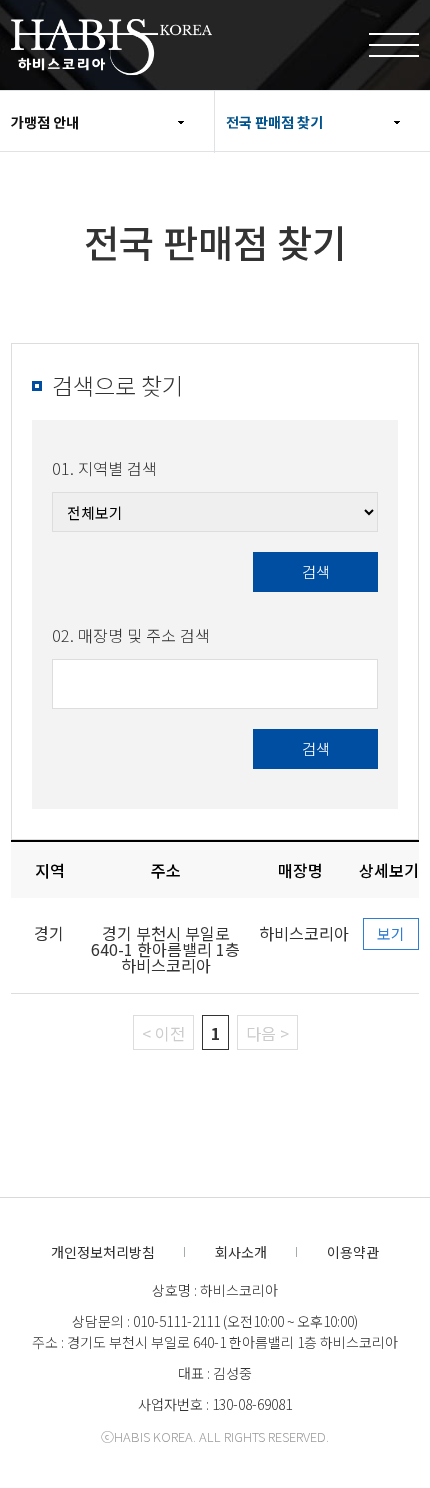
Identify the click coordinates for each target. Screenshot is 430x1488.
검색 (316, 571)
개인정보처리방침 (103, 1252)
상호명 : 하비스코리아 (215, 1290)
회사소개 (241, 1252)
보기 (391, 933)
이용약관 (353, 1252)
